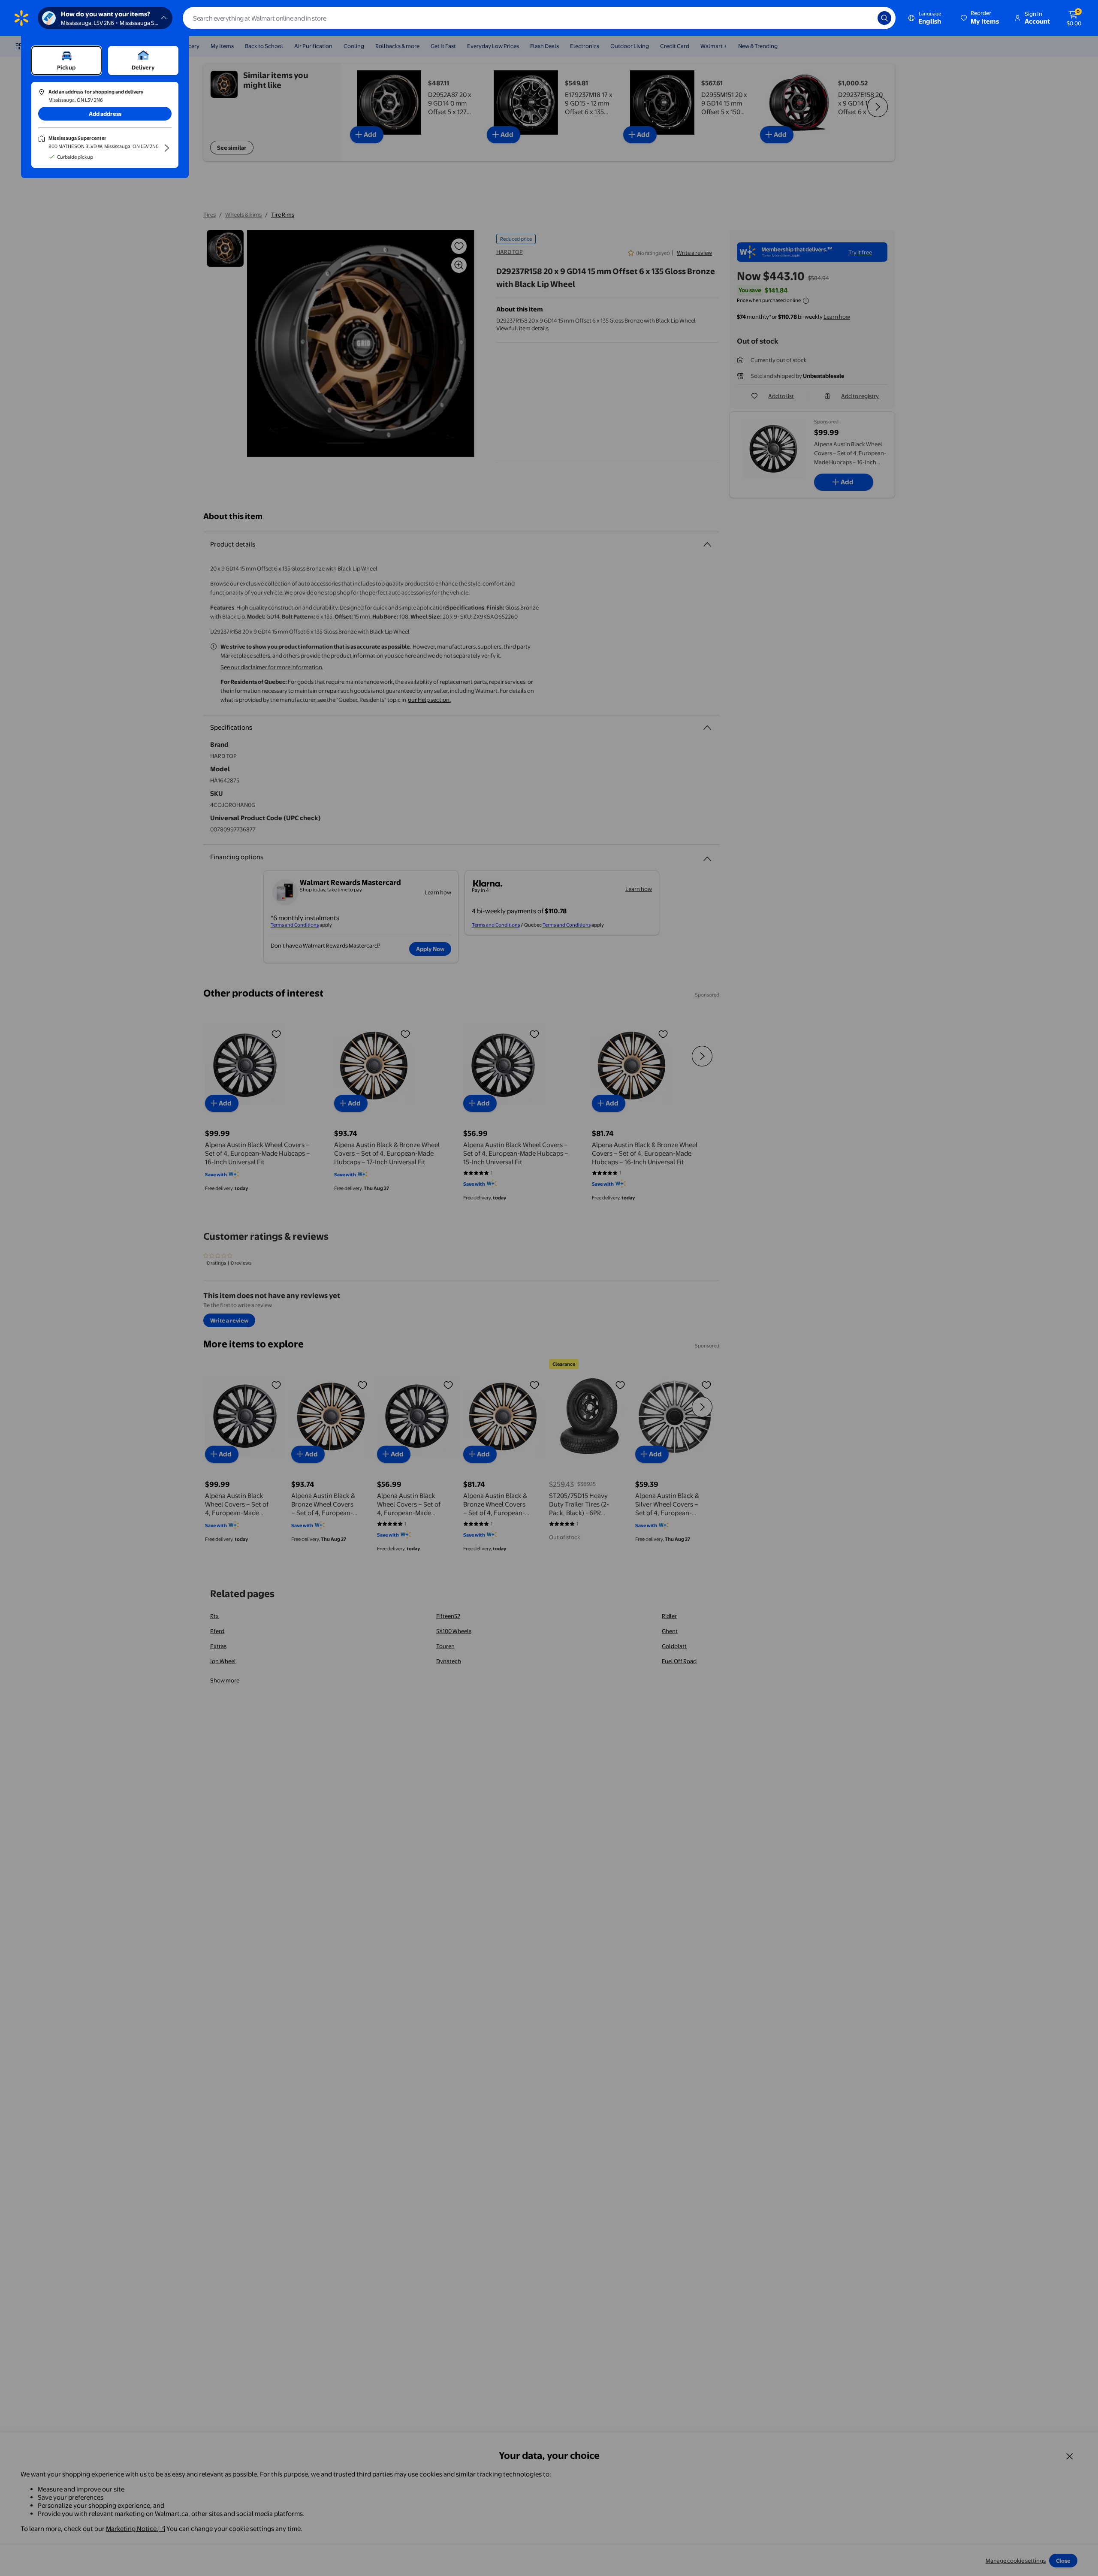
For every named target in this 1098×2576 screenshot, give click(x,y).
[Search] (884, 18)
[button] (980, 18)
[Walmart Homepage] (21, 18)
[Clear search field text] (865, 18)
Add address (105, 114)
